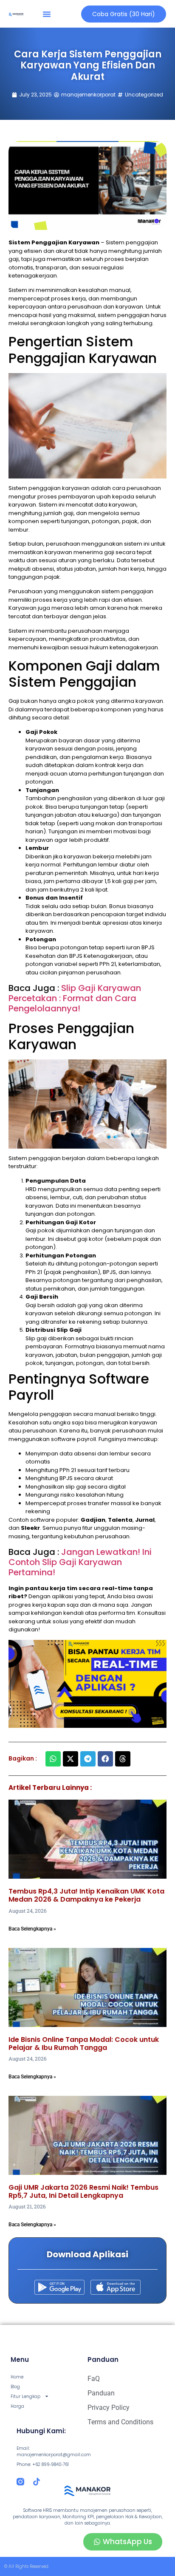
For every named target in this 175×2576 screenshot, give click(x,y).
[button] (47, 14)
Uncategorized (144, 95)
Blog (15, 2387)
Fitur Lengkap (25, 2396)
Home (17, 2377)
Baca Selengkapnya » (32, 1929)
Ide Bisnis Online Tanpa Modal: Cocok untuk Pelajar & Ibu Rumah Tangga (84, 2044)
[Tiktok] (37, 2482)
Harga (17, 2406)
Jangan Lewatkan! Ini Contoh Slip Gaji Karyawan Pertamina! (80, 1562)
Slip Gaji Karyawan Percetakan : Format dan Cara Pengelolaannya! (75, 998)
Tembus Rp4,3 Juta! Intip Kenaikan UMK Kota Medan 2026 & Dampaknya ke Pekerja (86, 1895)
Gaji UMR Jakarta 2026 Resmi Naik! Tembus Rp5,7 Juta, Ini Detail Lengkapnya (83, 2191)
